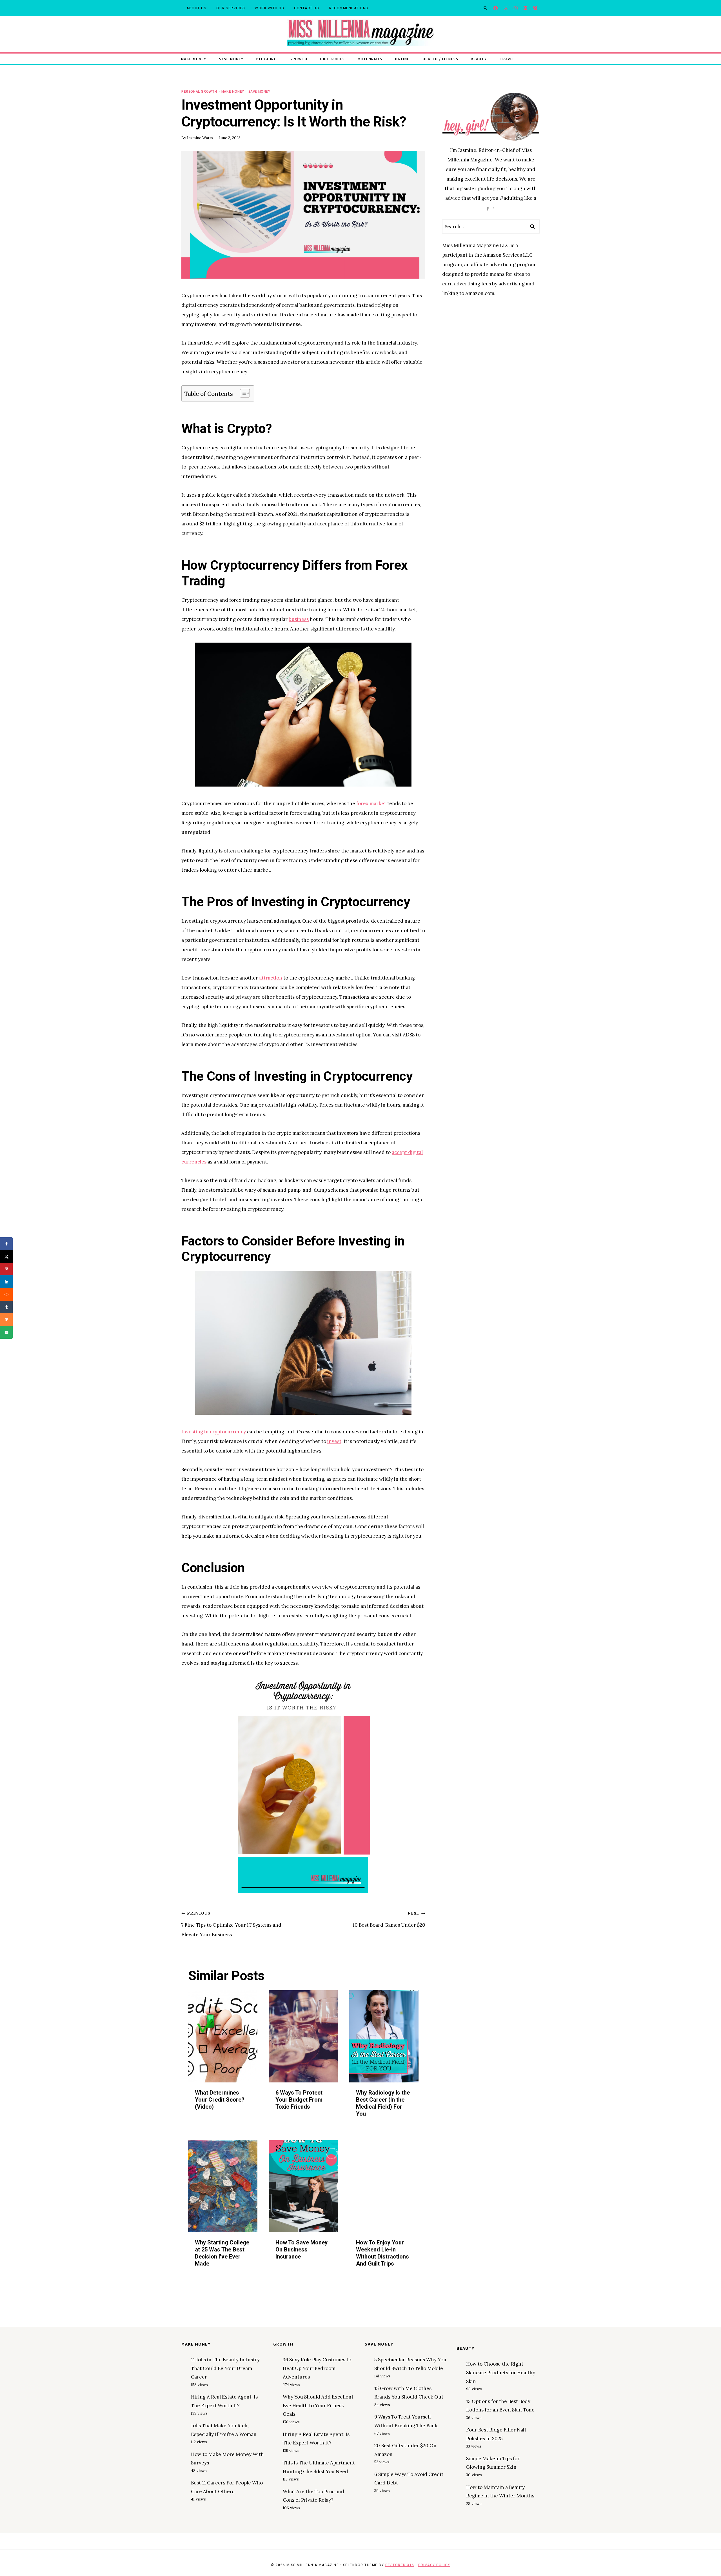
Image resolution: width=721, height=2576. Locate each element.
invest (334, 1441)
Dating (403, 59)
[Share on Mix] (6, 1320)
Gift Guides (332, 59)
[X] (506, 8)
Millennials (370, 59)
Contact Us (306, 8)
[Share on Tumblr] (6, 1307)
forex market (371, 803)
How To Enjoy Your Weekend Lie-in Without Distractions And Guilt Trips (382, 2253)
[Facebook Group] (535, 8)
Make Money (194, 59)
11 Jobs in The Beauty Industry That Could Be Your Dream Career (225, 2368)
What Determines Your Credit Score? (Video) (220, 2100)
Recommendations (349, 8)
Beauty (479, 59)
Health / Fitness (440, 59)
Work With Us (269, 8)
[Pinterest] (525, 8)
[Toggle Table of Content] (242, 393)
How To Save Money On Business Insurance (301, 2249)
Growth (298, 59)
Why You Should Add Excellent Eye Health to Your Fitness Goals (318, 2405)
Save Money (231, 59)
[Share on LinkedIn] (6, 1282)
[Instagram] (516, 8)
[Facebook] (496, 8)
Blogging (267, 59)
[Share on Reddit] (6, 1294)
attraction (271, 978)
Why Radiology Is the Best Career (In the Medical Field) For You (383, 2103)
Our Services (231, 8)
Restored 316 (400, 2565)
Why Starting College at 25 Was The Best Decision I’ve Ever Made (222, 2253)
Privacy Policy (434, 2565)
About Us (196, 8)
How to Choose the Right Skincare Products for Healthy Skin (501, 2372)
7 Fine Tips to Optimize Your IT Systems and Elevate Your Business (231, 1924)
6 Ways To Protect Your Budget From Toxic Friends (299, 2100)
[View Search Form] (485, 8)
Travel (507, 59)
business (299, 619)
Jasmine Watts (200, 138)
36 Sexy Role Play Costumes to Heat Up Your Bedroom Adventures (317, 2368)
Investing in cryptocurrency (214, 1432)
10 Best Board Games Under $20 (389, 1919)
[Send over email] (6, 1332)
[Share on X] (6, 1256)
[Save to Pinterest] (6, 1269)
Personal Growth (199, 91)
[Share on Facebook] (6, 1244)
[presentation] (223, 2036)
